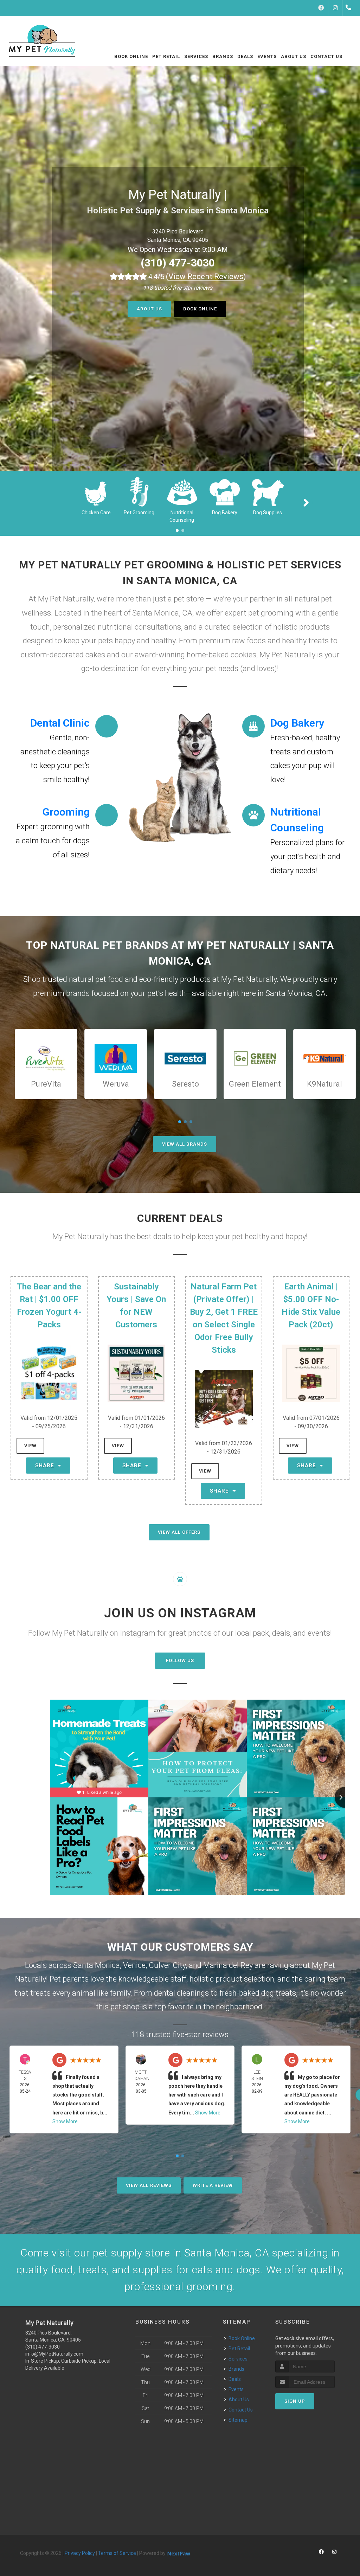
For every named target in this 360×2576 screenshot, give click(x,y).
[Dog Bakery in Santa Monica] (225, 491)
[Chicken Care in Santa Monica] (96, 491)
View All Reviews (149, 2185)
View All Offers (179, 1532)
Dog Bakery (225, 513)
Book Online (200, 309)
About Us (149, 309)
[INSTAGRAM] (335, 8)
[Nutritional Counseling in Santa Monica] (182, 491)
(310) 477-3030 (178, 263)
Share (46, 1466)
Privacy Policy (80, 2553)
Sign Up (295, 2401)
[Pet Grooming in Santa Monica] (139, 491)
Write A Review (213, 2185)
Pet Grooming (139, 513)
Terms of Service (117, 2553)
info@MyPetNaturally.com (54, 2354)
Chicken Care (96, 513)
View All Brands (185, 1144)
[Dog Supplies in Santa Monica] (268, 491)
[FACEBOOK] (321, 8)
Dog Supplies (268, 513)
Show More (65, 2121)
